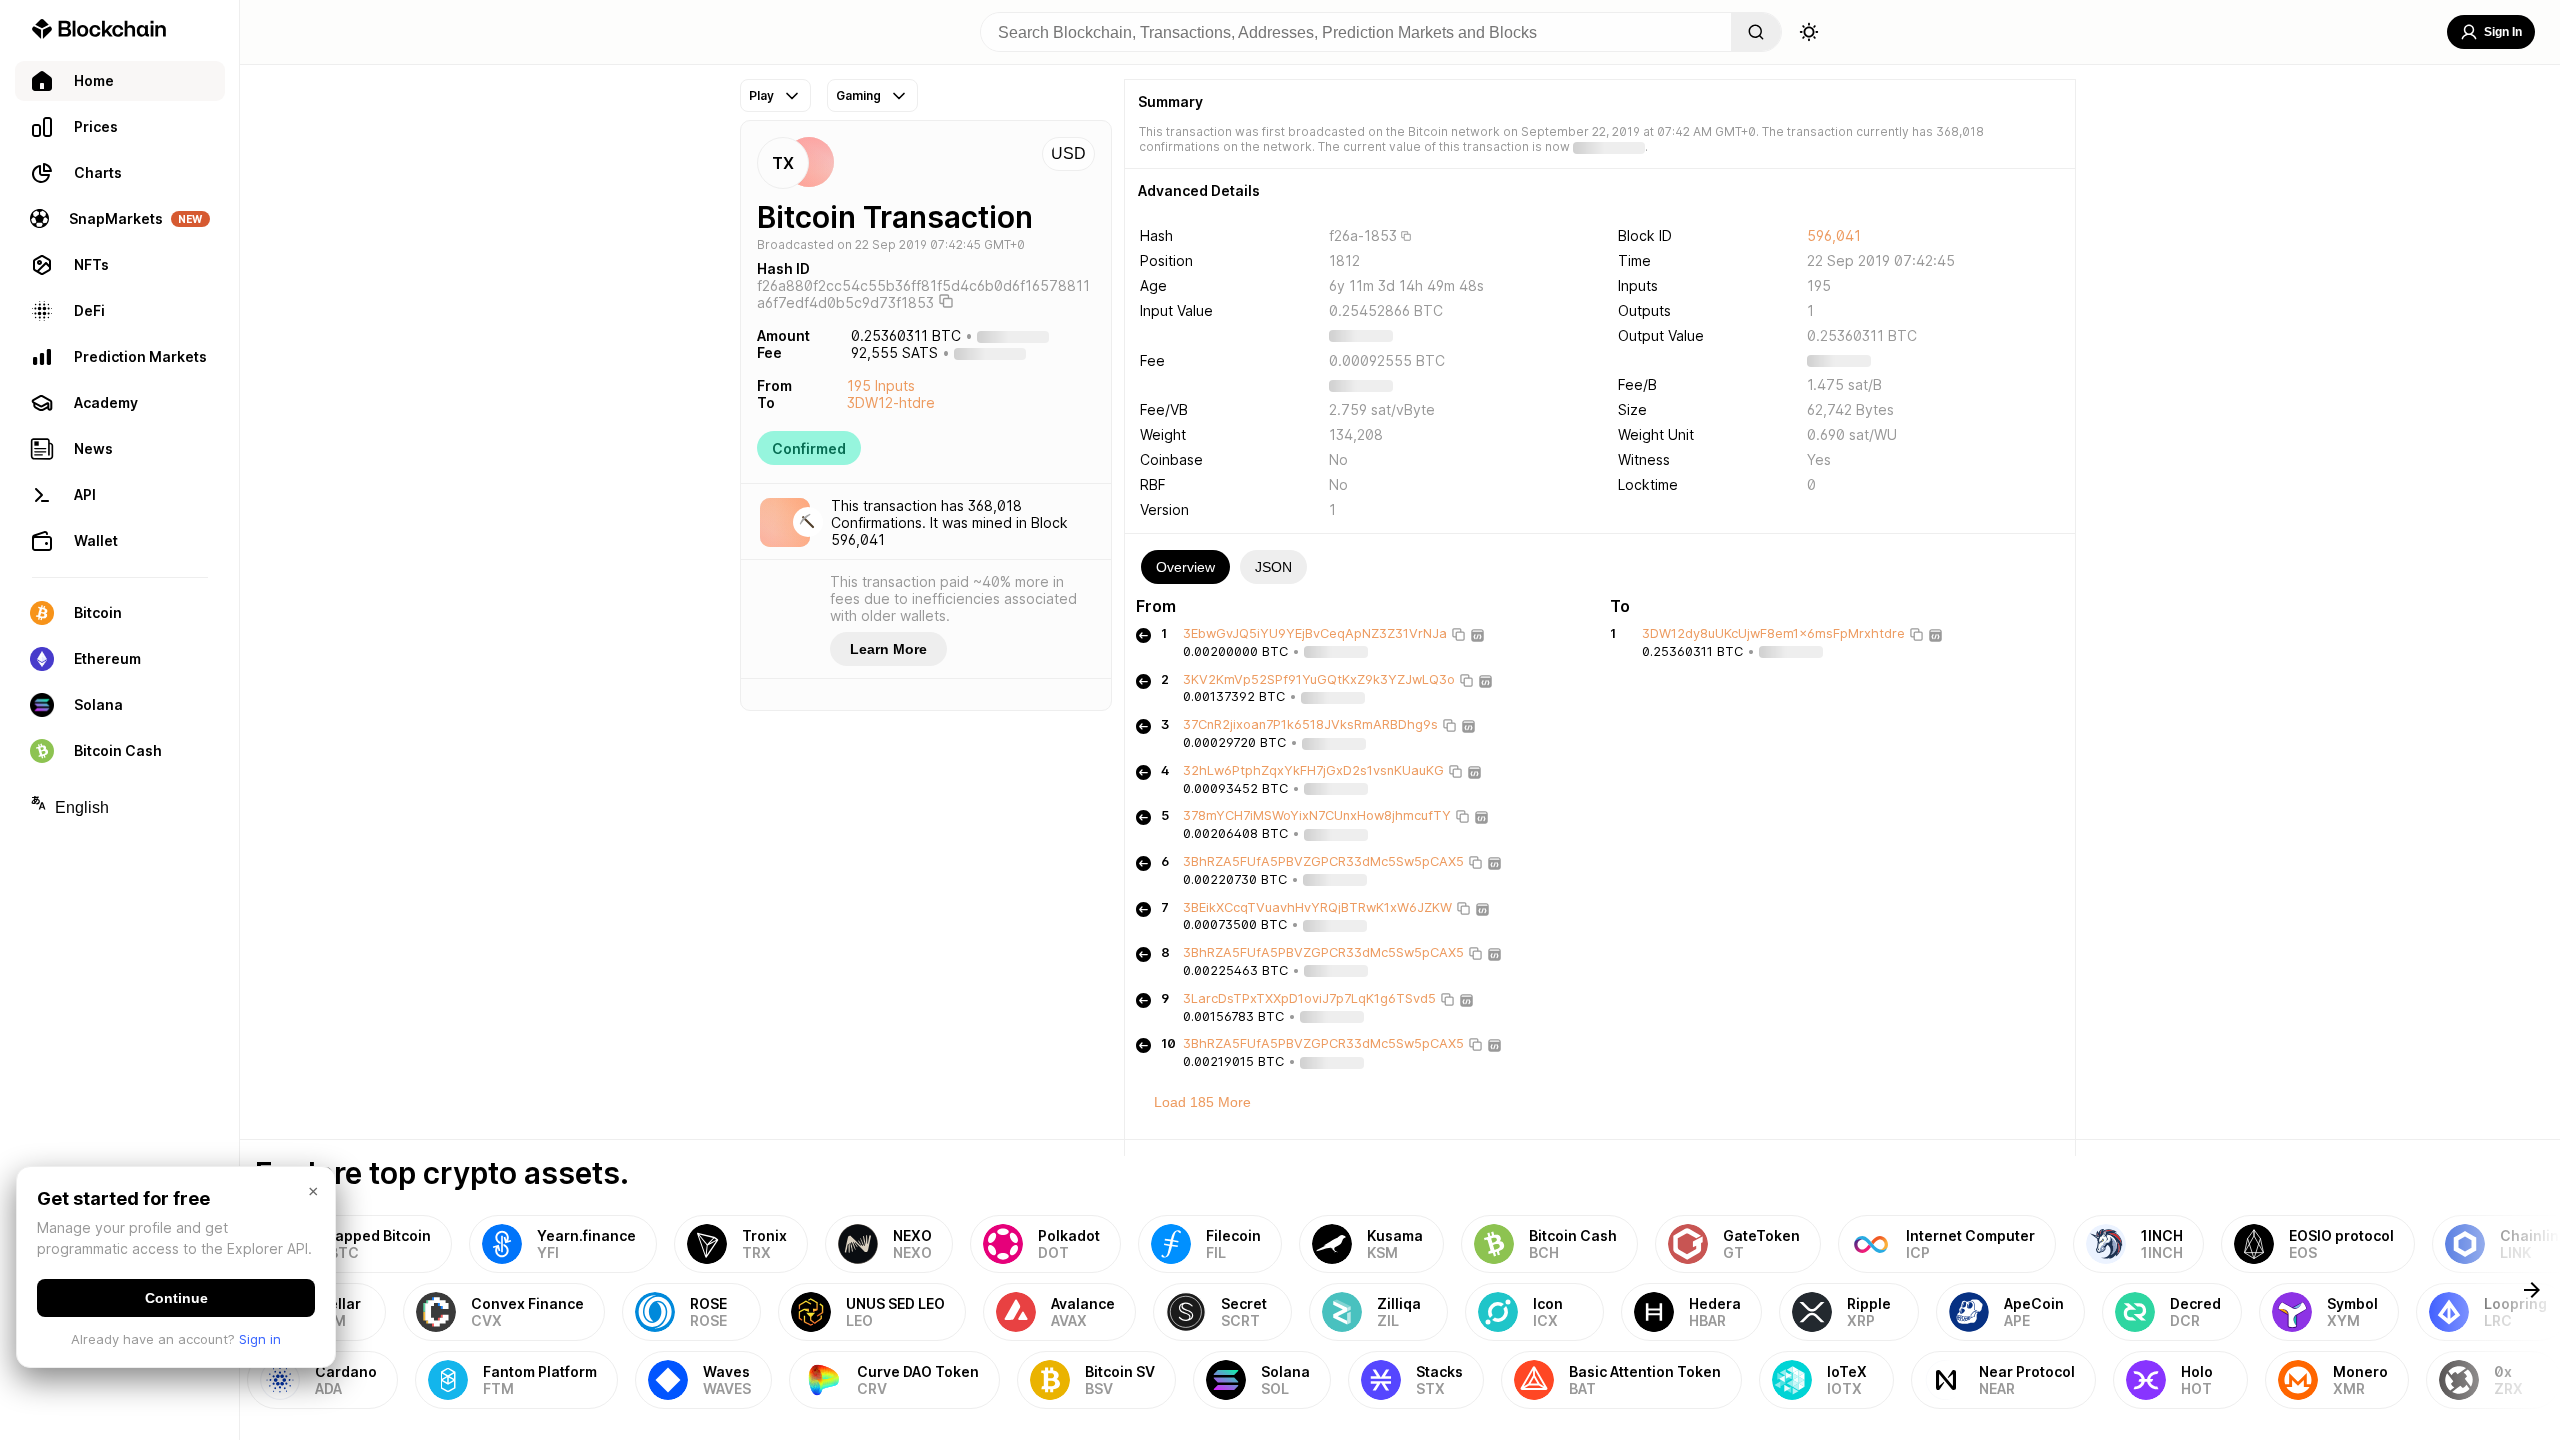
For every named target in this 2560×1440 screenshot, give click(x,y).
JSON (1273, 567)
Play (761, 95)
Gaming (858, 95)
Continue (176, 1298)
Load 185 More (1202, 1102)
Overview (1185, 567)
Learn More (888, 649)
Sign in (260, 1339)
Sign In (2503, 32)
